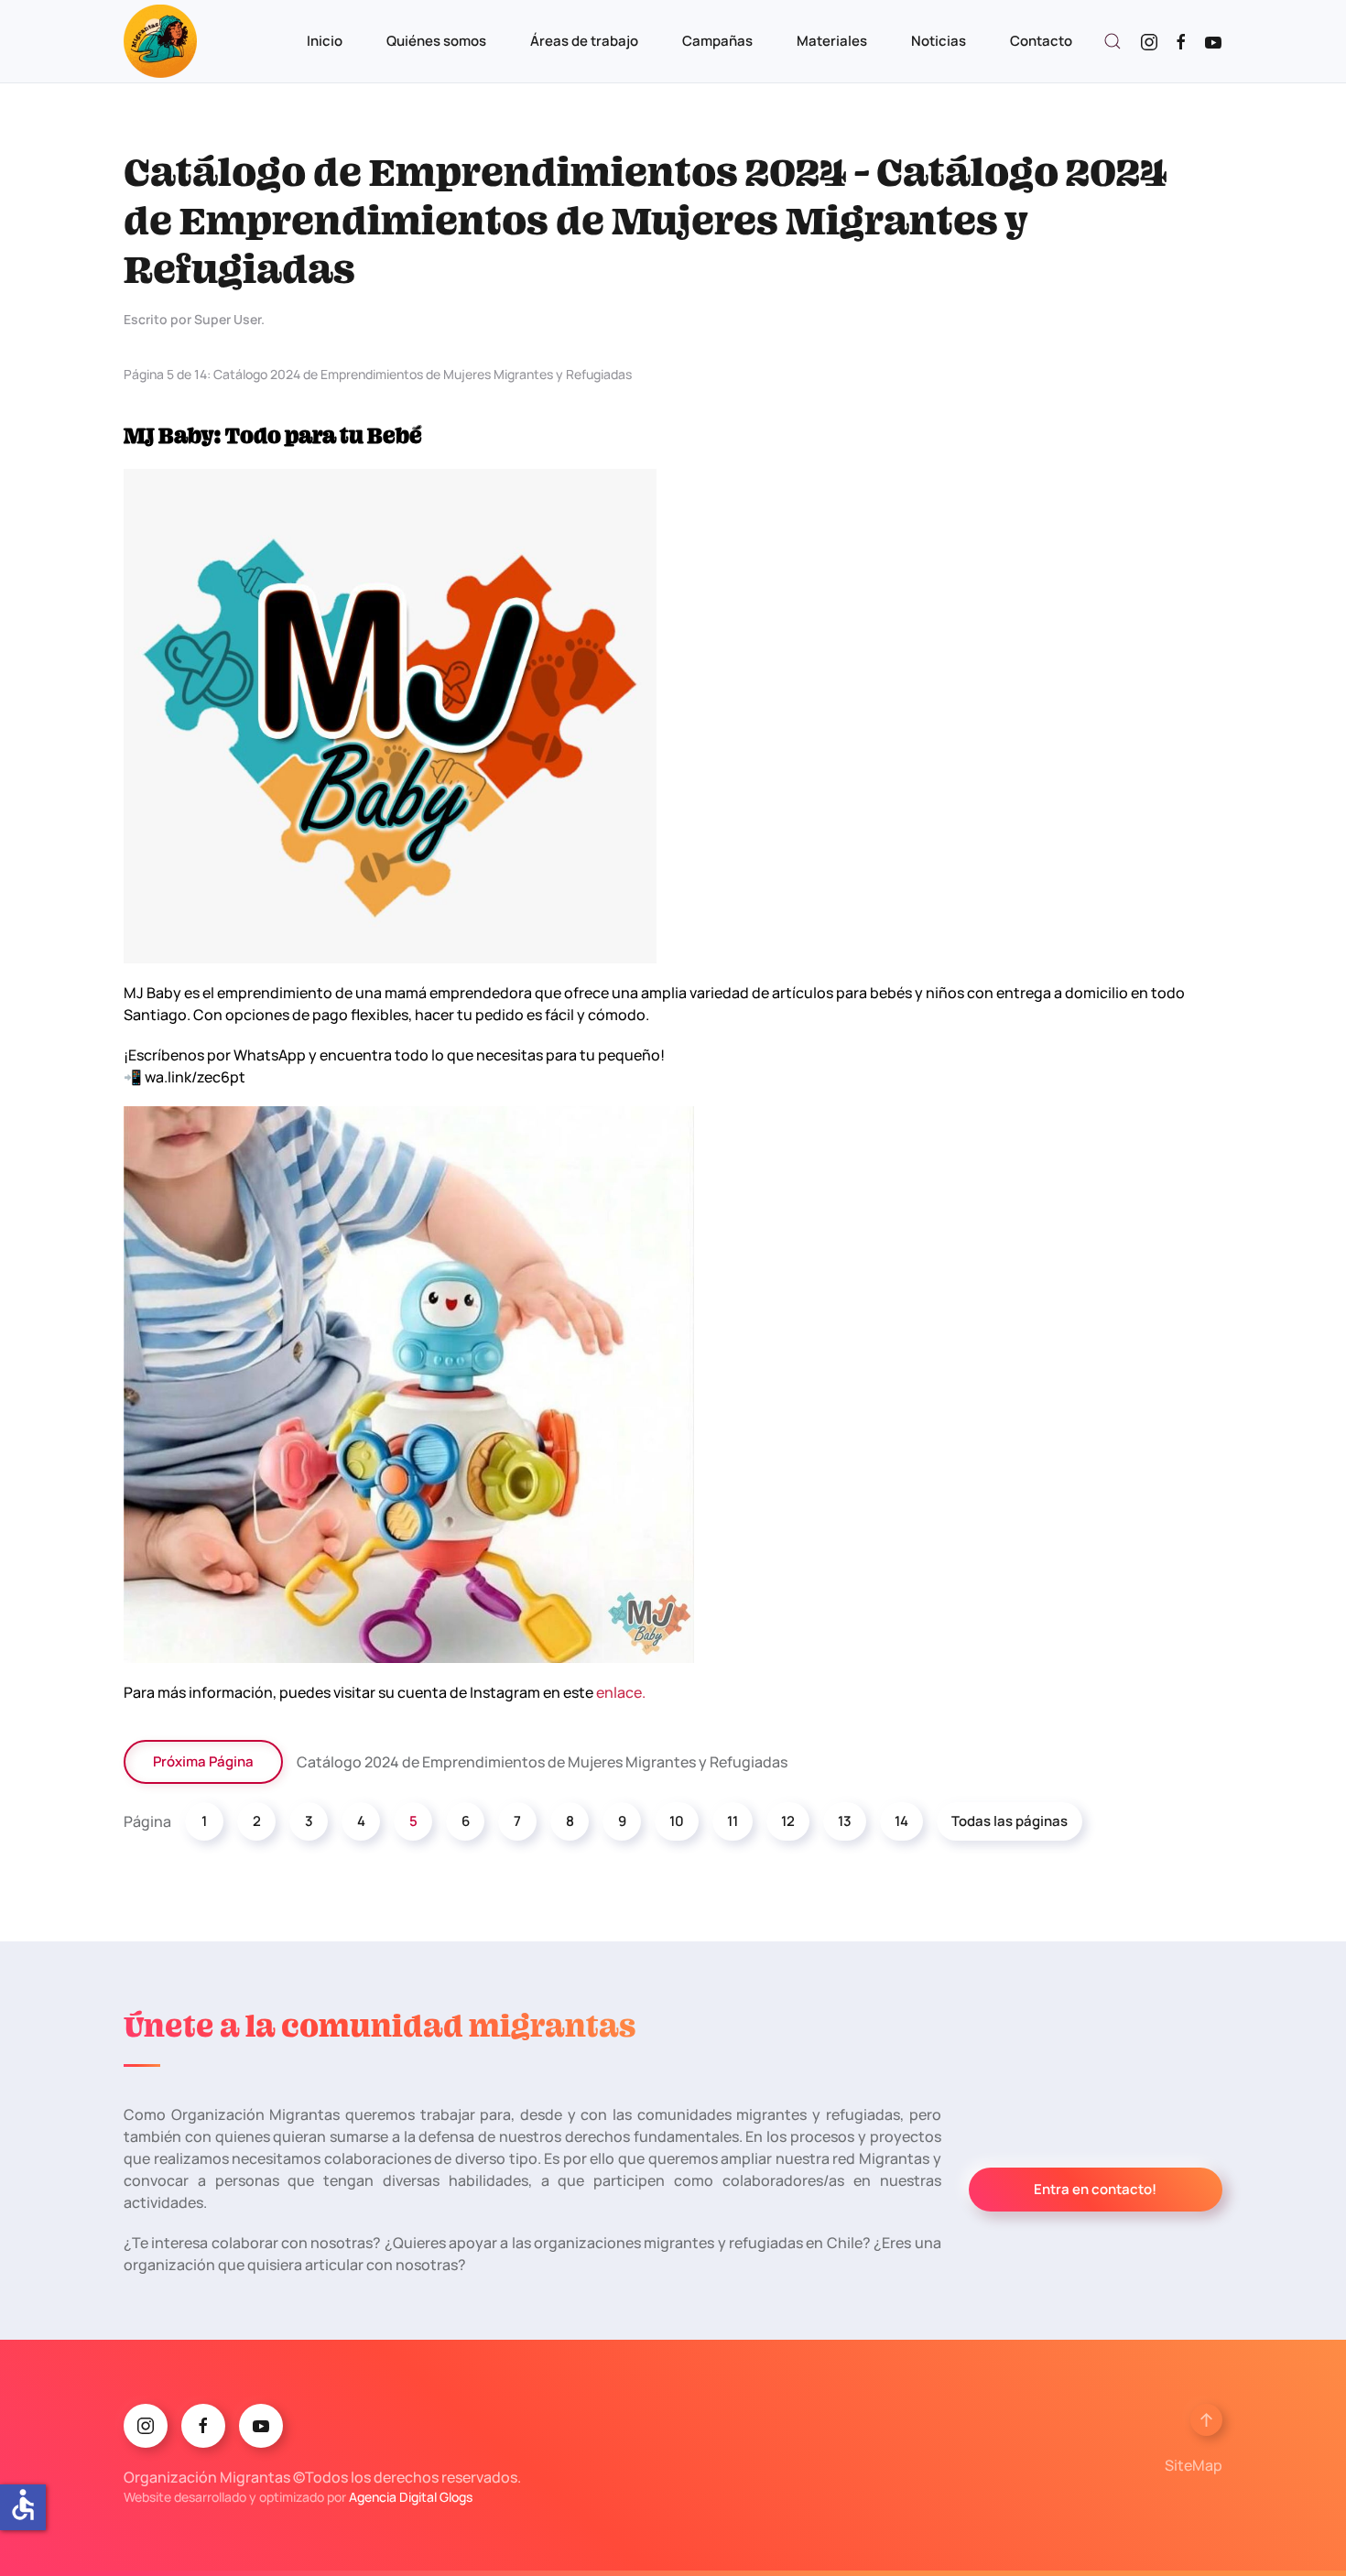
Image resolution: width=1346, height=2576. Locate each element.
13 (845, 1821)
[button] (1113, 41)
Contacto (1041, 41)
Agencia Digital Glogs (411, 2497)
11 (733, 1821)
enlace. (621, 1692)
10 (677, 1821)
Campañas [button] (717, 41)
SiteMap (1194, 2465)
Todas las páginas (1009, 1821)
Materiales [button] (832, 41)
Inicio (325, 41)
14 (901, 1821)
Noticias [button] (939, 41)
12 (788, 1821)
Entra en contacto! (1095, 2189)
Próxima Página (203, 1761)
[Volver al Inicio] (160, 41)
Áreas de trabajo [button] (584, 41)
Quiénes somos (436, 41)
